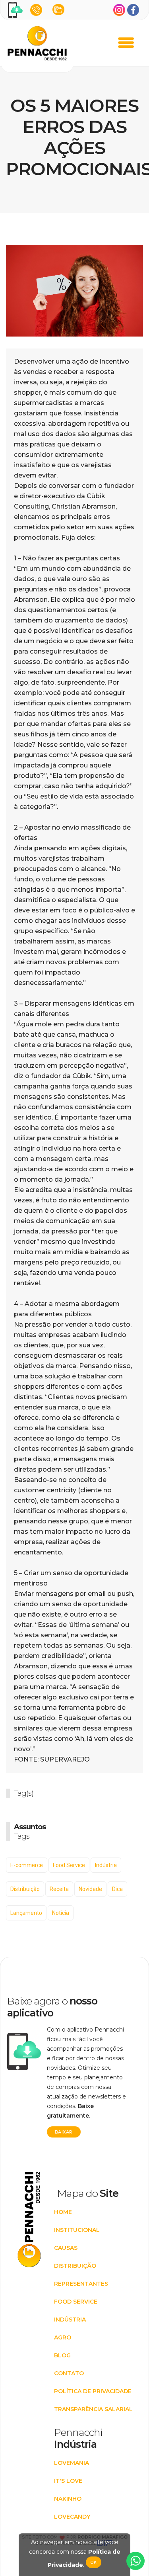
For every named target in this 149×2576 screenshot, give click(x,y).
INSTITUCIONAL (77, 2230)
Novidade (90, 1889)
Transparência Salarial (93, 2409)
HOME (63, 2212)
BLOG (62, 2355)
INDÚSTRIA (70, 2320)
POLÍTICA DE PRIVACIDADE (93, 2391)
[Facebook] (133, 10)
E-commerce (27, 1865)
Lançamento (26, 1913)
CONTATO (69, 2373)
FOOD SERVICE (76, 2302)
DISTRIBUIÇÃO (75, 2266)
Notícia (61, 1913)
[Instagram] (119, 10)
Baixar (64, 2132)
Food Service (69, 1865)
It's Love (68, 2481)
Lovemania (72, 2463)
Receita (59, 1889)
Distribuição (25, 1889)
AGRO (63, 2337)
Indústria (106, 1865)
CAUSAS (66, 2248)
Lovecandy (72, 2517)
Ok (94, 2562)
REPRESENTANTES (81, 2284)
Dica (117, 1889)
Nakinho (68, 2499)
